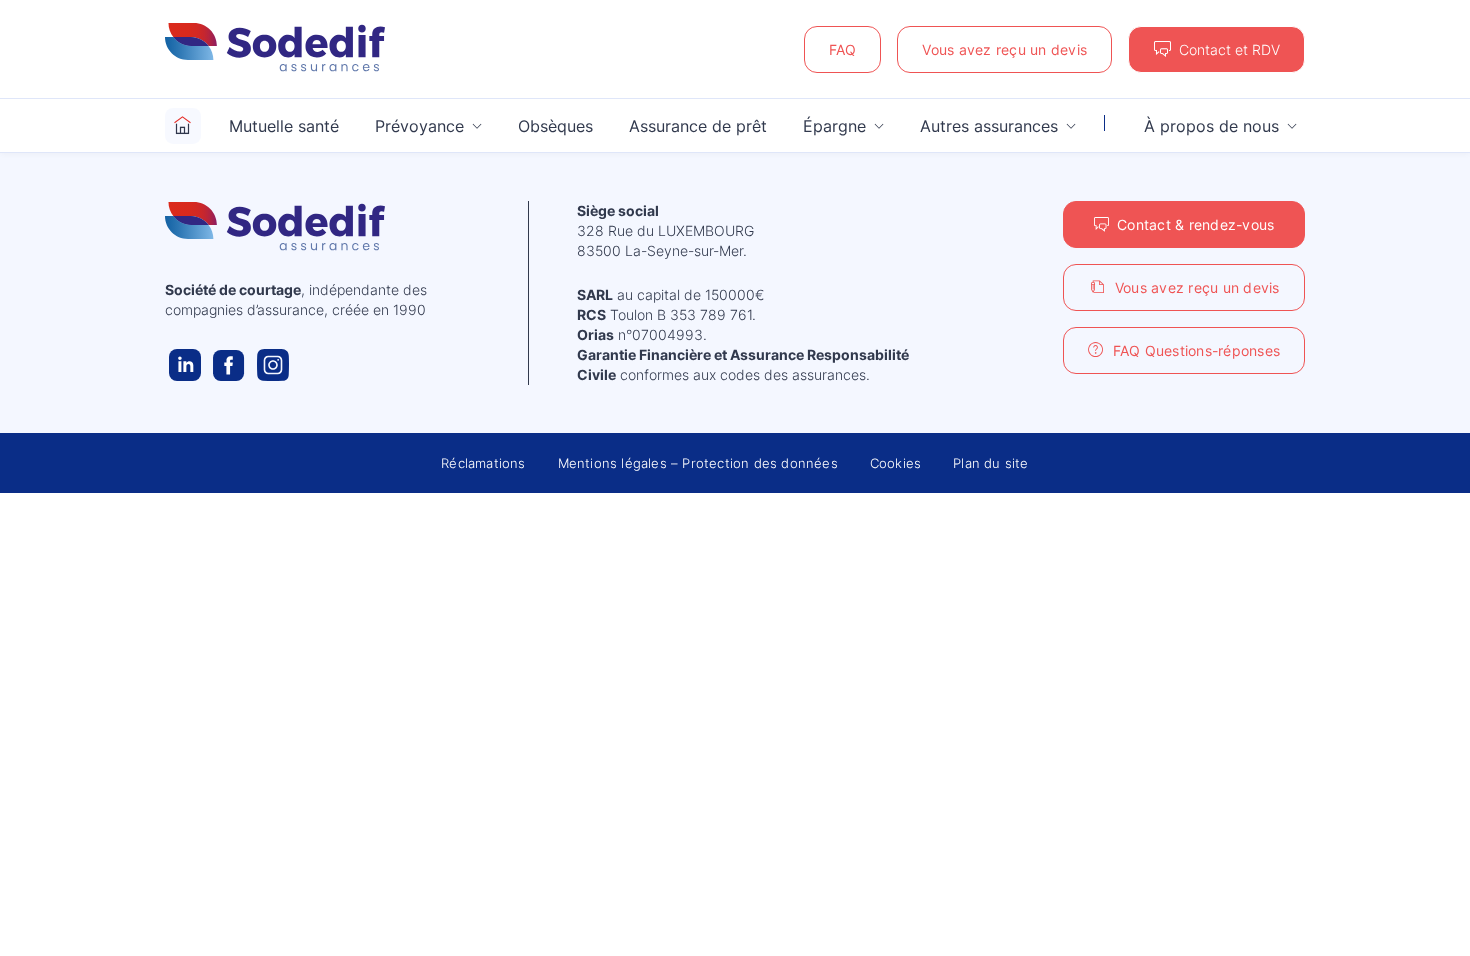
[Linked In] (185, 364)
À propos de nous (1211, 126)
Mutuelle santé (284, 126)
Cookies (895, 463)
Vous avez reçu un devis (1004, 49)
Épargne (834, 126)
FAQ (843, 49)
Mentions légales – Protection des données (698, 463)
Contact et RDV (1229, 49)
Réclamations (483, 463)
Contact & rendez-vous (1195, 224)
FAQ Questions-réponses (1197, 350)
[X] (273, 365)
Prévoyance (419, 126)
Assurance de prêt (698, 126)
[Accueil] (183, 125)
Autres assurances (989, 126)
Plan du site (990, 463)
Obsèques (555, 126)
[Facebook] (229, 365)
